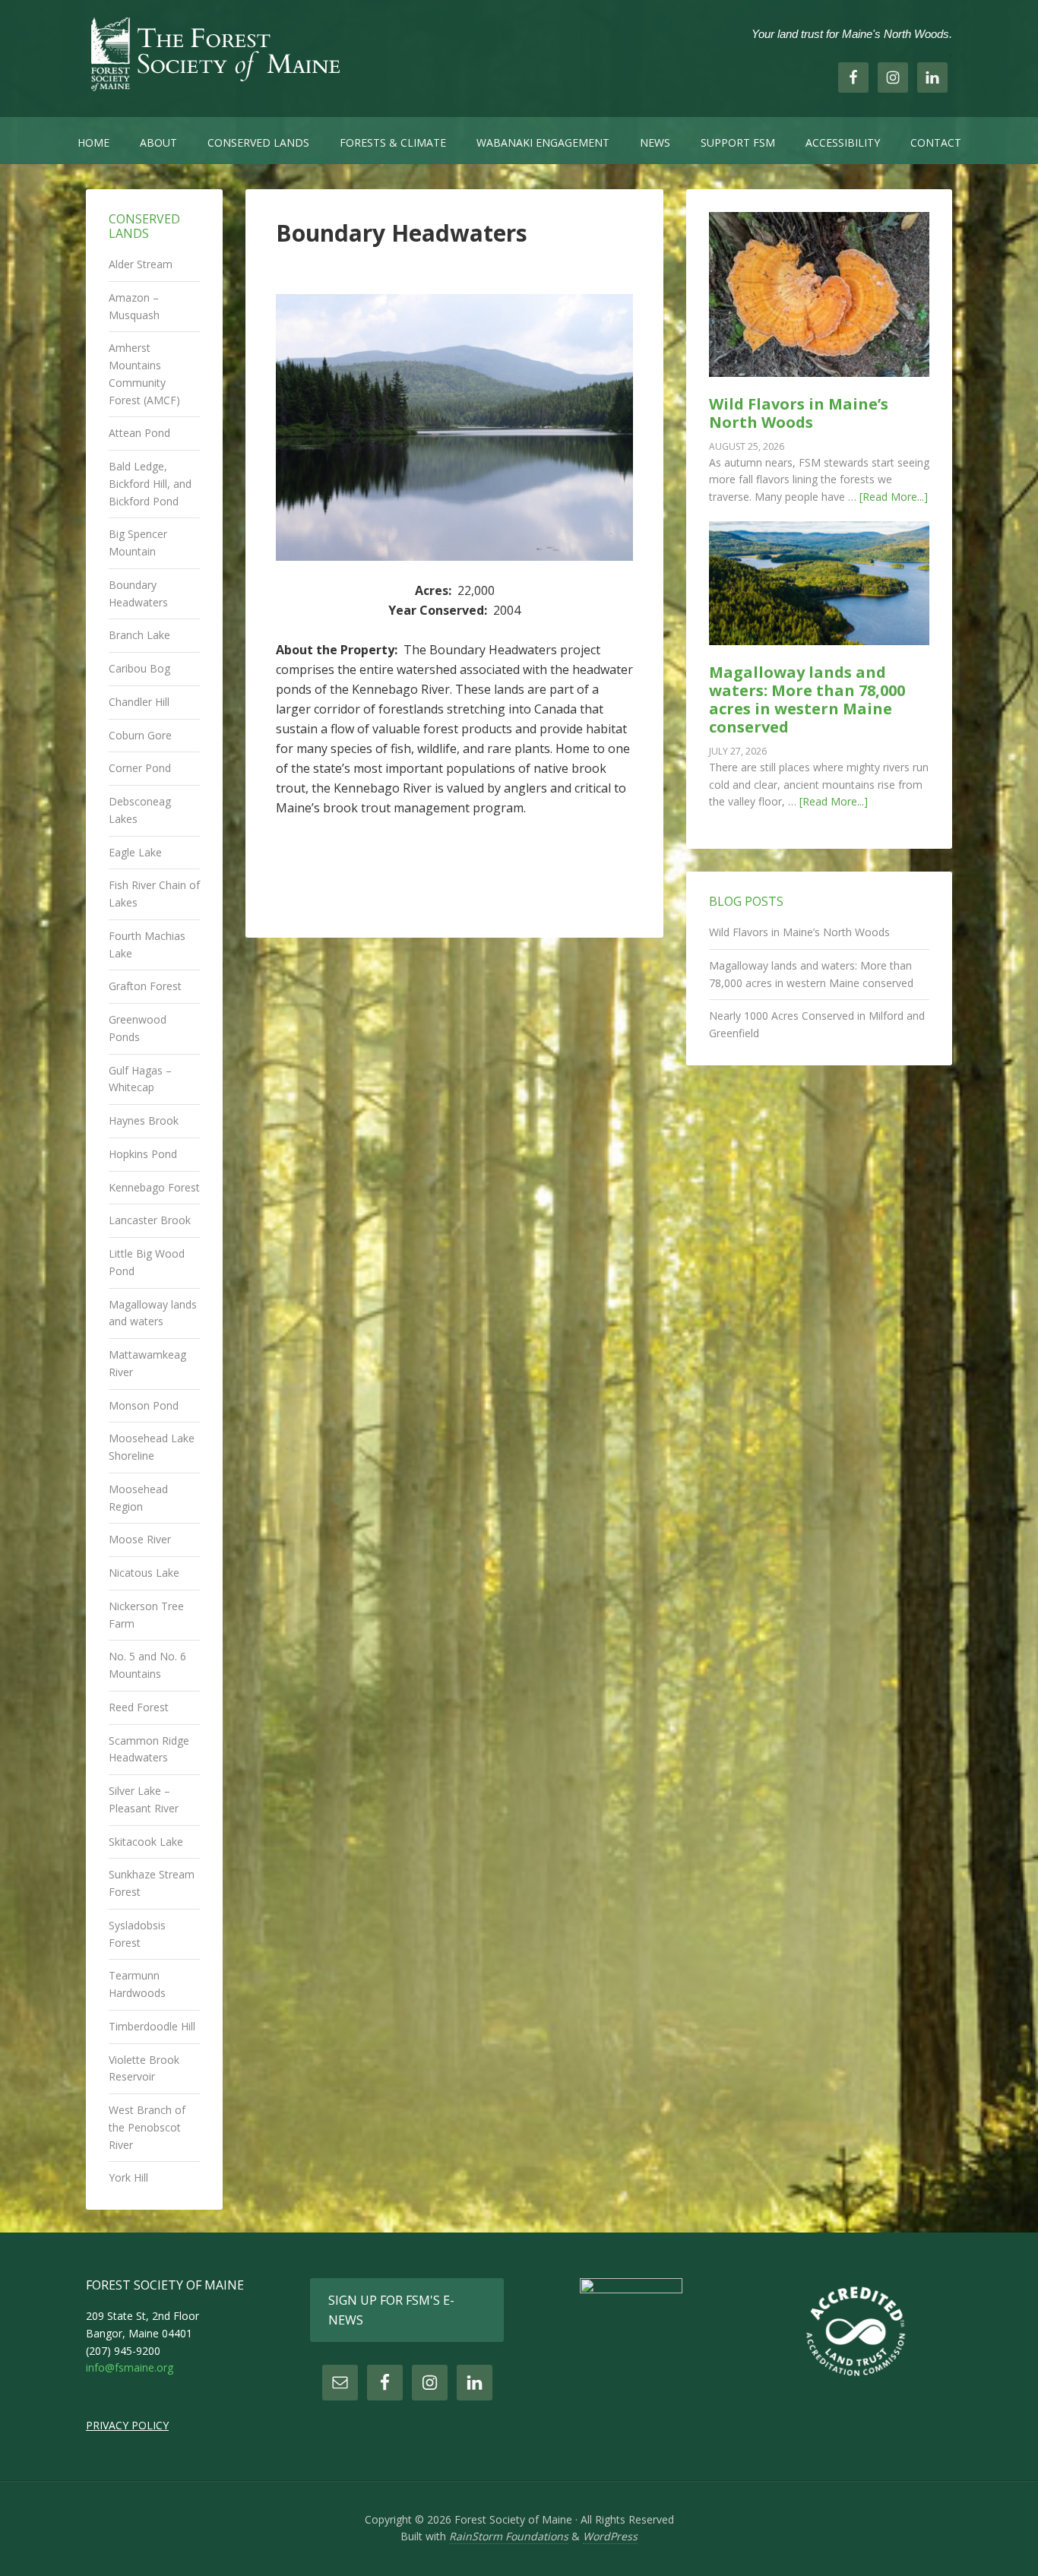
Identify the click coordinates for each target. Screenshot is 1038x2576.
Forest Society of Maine (215, 53)
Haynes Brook (144, 1120)
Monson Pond (144, 1405)
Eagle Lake (135, 852)
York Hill (128, 2177)
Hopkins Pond (143, 1154)
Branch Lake (139, 635)
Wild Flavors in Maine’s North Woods (799, 413)
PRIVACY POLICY (127, 2425)
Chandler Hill (139, 702)
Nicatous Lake (144, 1573)
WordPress (610, 2536)
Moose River (140, 1539)
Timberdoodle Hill (152, 2026)
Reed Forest (139, 1707)
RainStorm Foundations (509, 2536)
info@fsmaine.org (130, 2367)
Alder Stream (141, 264)
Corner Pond (140, 768)
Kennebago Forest (154, 1187)
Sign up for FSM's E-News (391, 2310)
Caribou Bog (139, 668)
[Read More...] (894, 497)
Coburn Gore (140, 735)
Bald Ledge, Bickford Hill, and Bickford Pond (150, 484)
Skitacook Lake (146, 1842)
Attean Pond (139, 433)
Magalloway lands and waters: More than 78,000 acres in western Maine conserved (807, 699)
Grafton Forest (145, 986)
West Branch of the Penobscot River (147, 2127)
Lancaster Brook (150, 1220)
